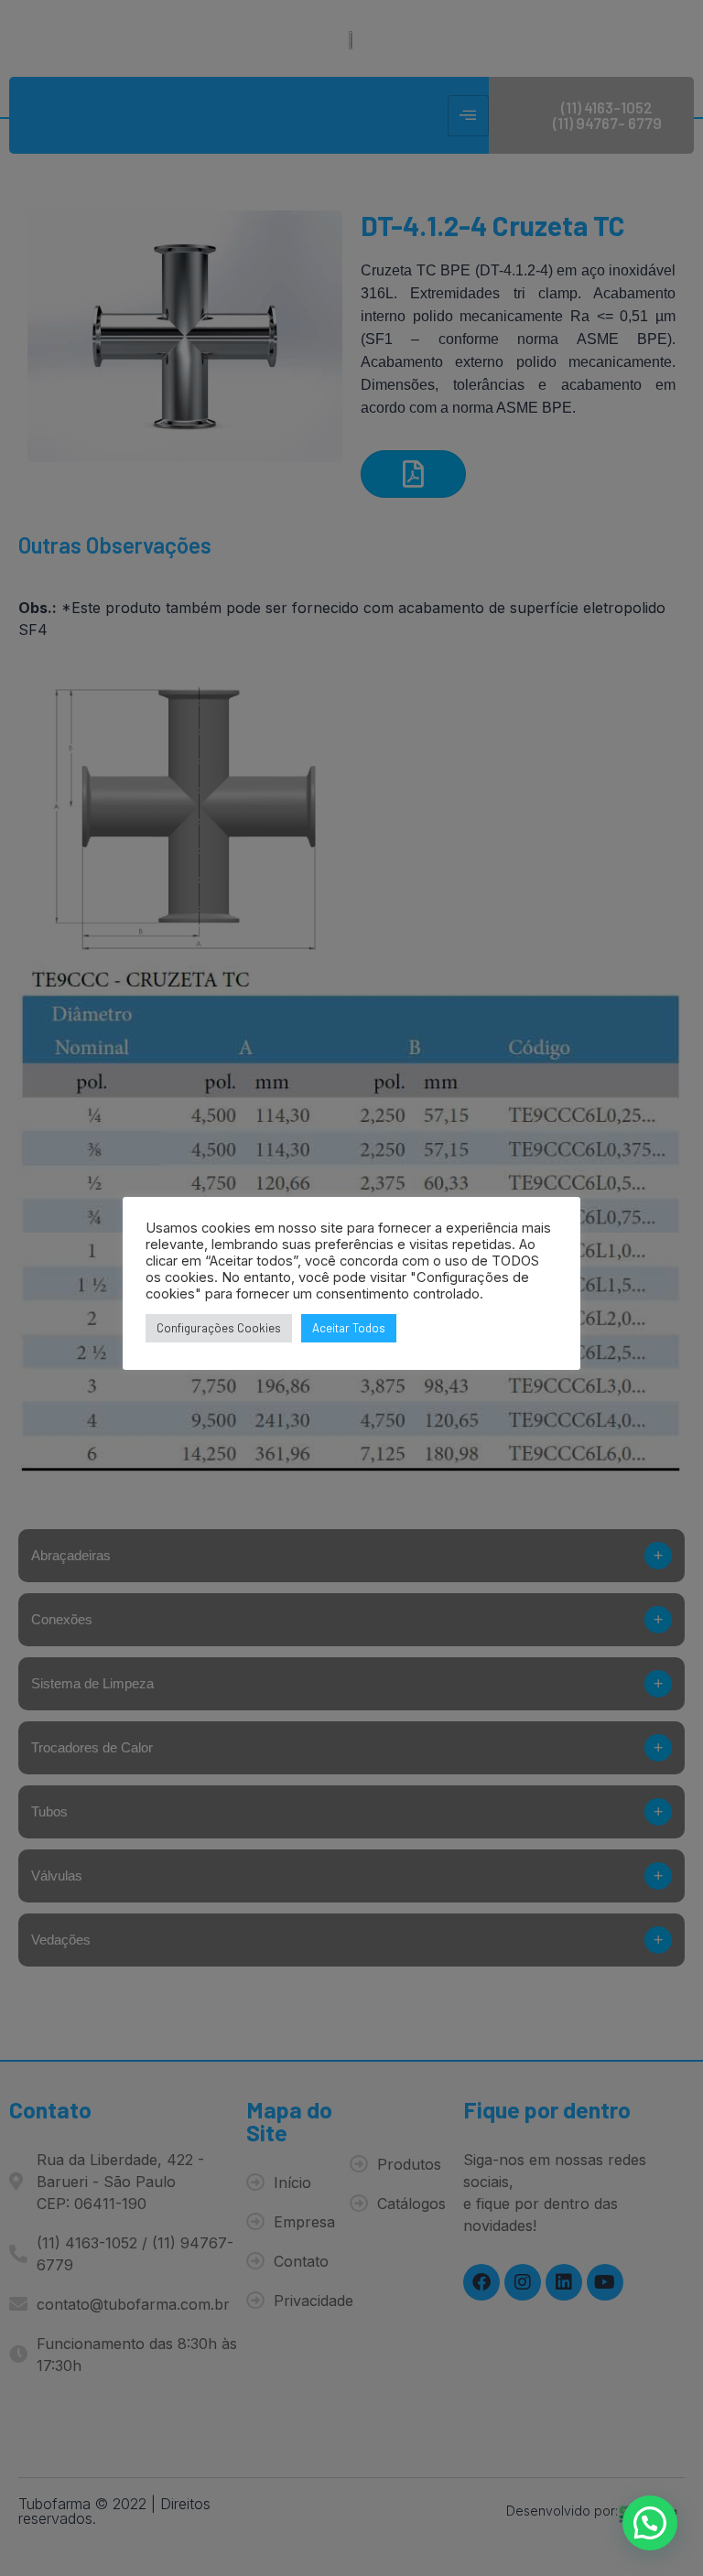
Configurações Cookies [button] (219, 1328)
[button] (650, 2523)
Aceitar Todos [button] (349, 1328)
